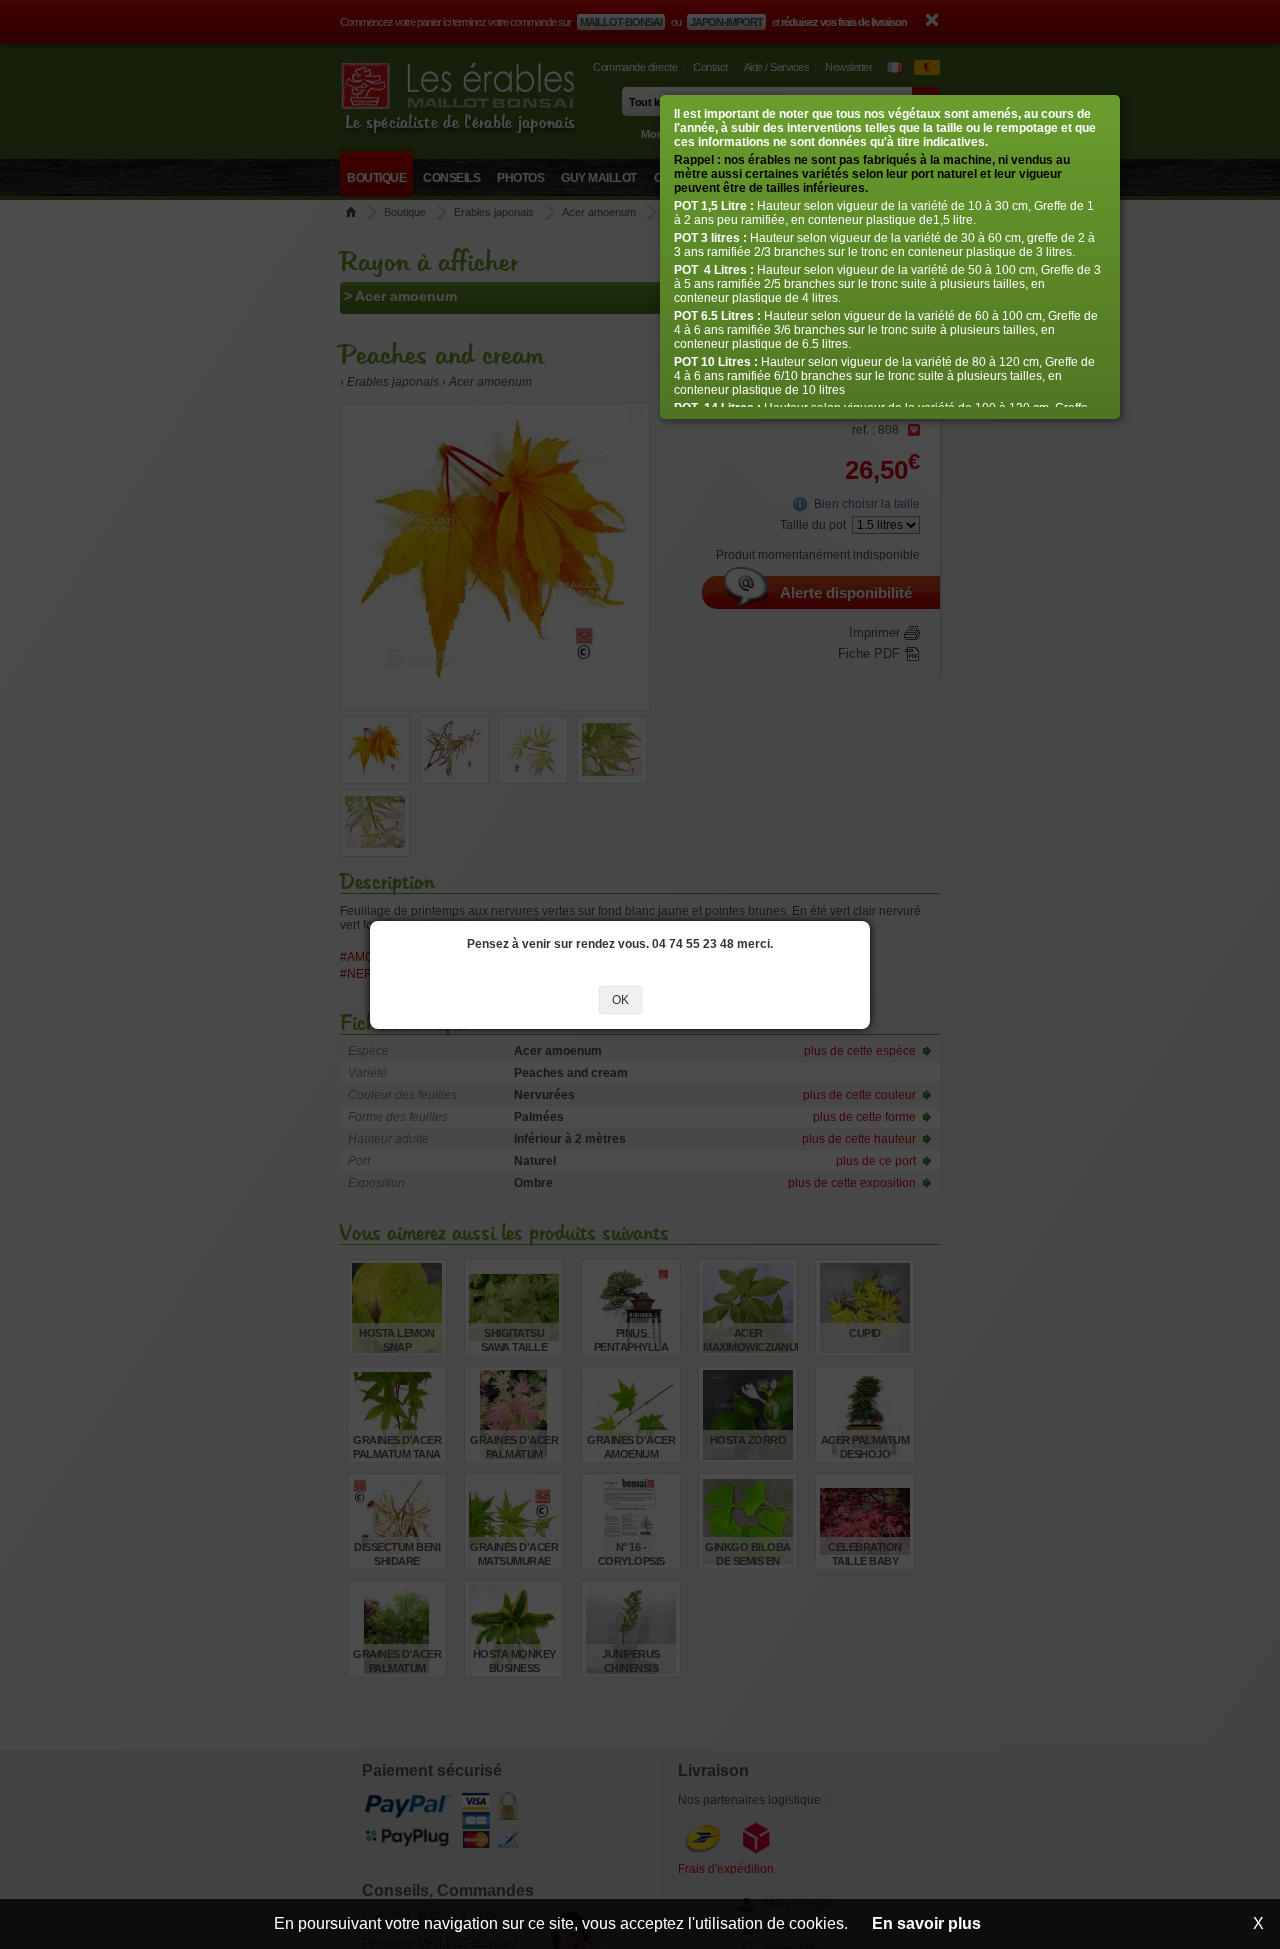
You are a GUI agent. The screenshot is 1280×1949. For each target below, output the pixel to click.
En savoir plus (926, 1923)
